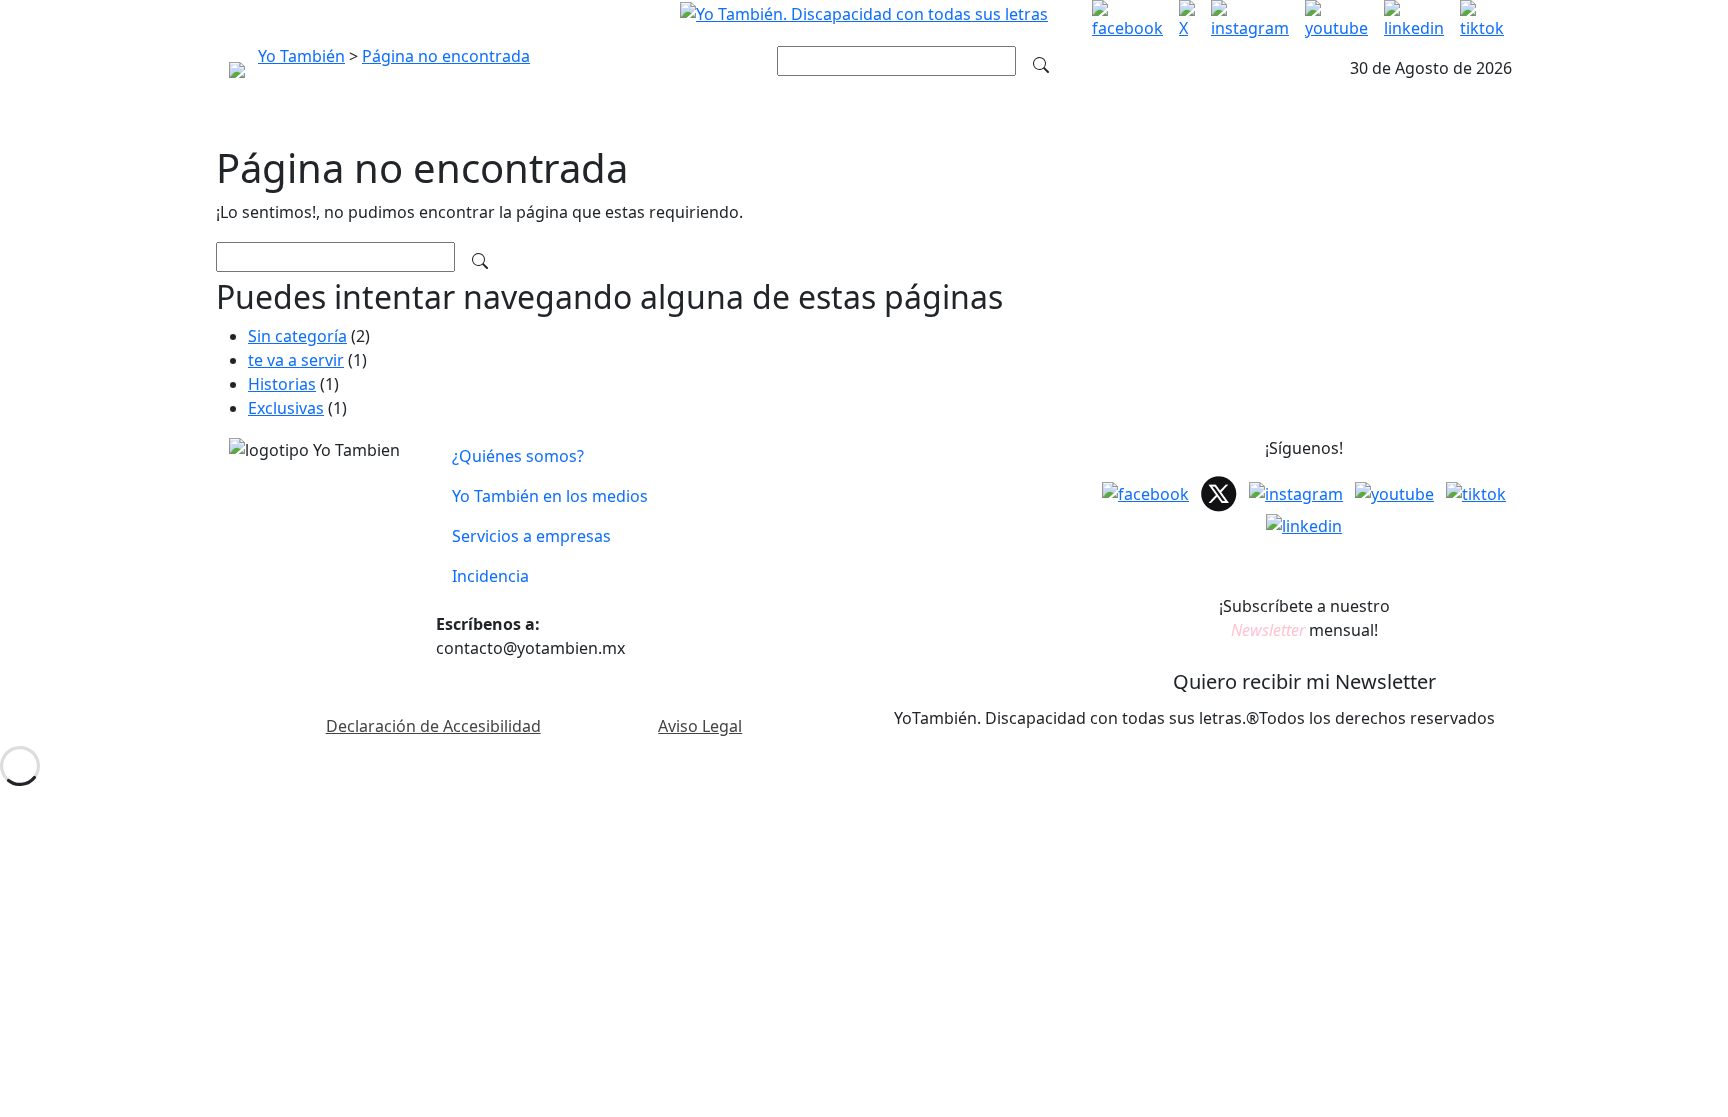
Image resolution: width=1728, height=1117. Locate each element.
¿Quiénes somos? (518, 456)
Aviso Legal (700, 726)
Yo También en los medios (550, 496)
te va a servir (296, 360)
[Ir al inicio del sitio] (864, 12)
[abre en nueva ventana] (1127, 20)
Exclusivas (286, 408)
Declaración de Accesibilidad (433, 726)
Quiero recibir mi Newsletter (1304, 681)
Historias (282, 384)
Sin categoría (297, 336)
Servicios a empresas (531, 536)
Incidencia (490, 576)
